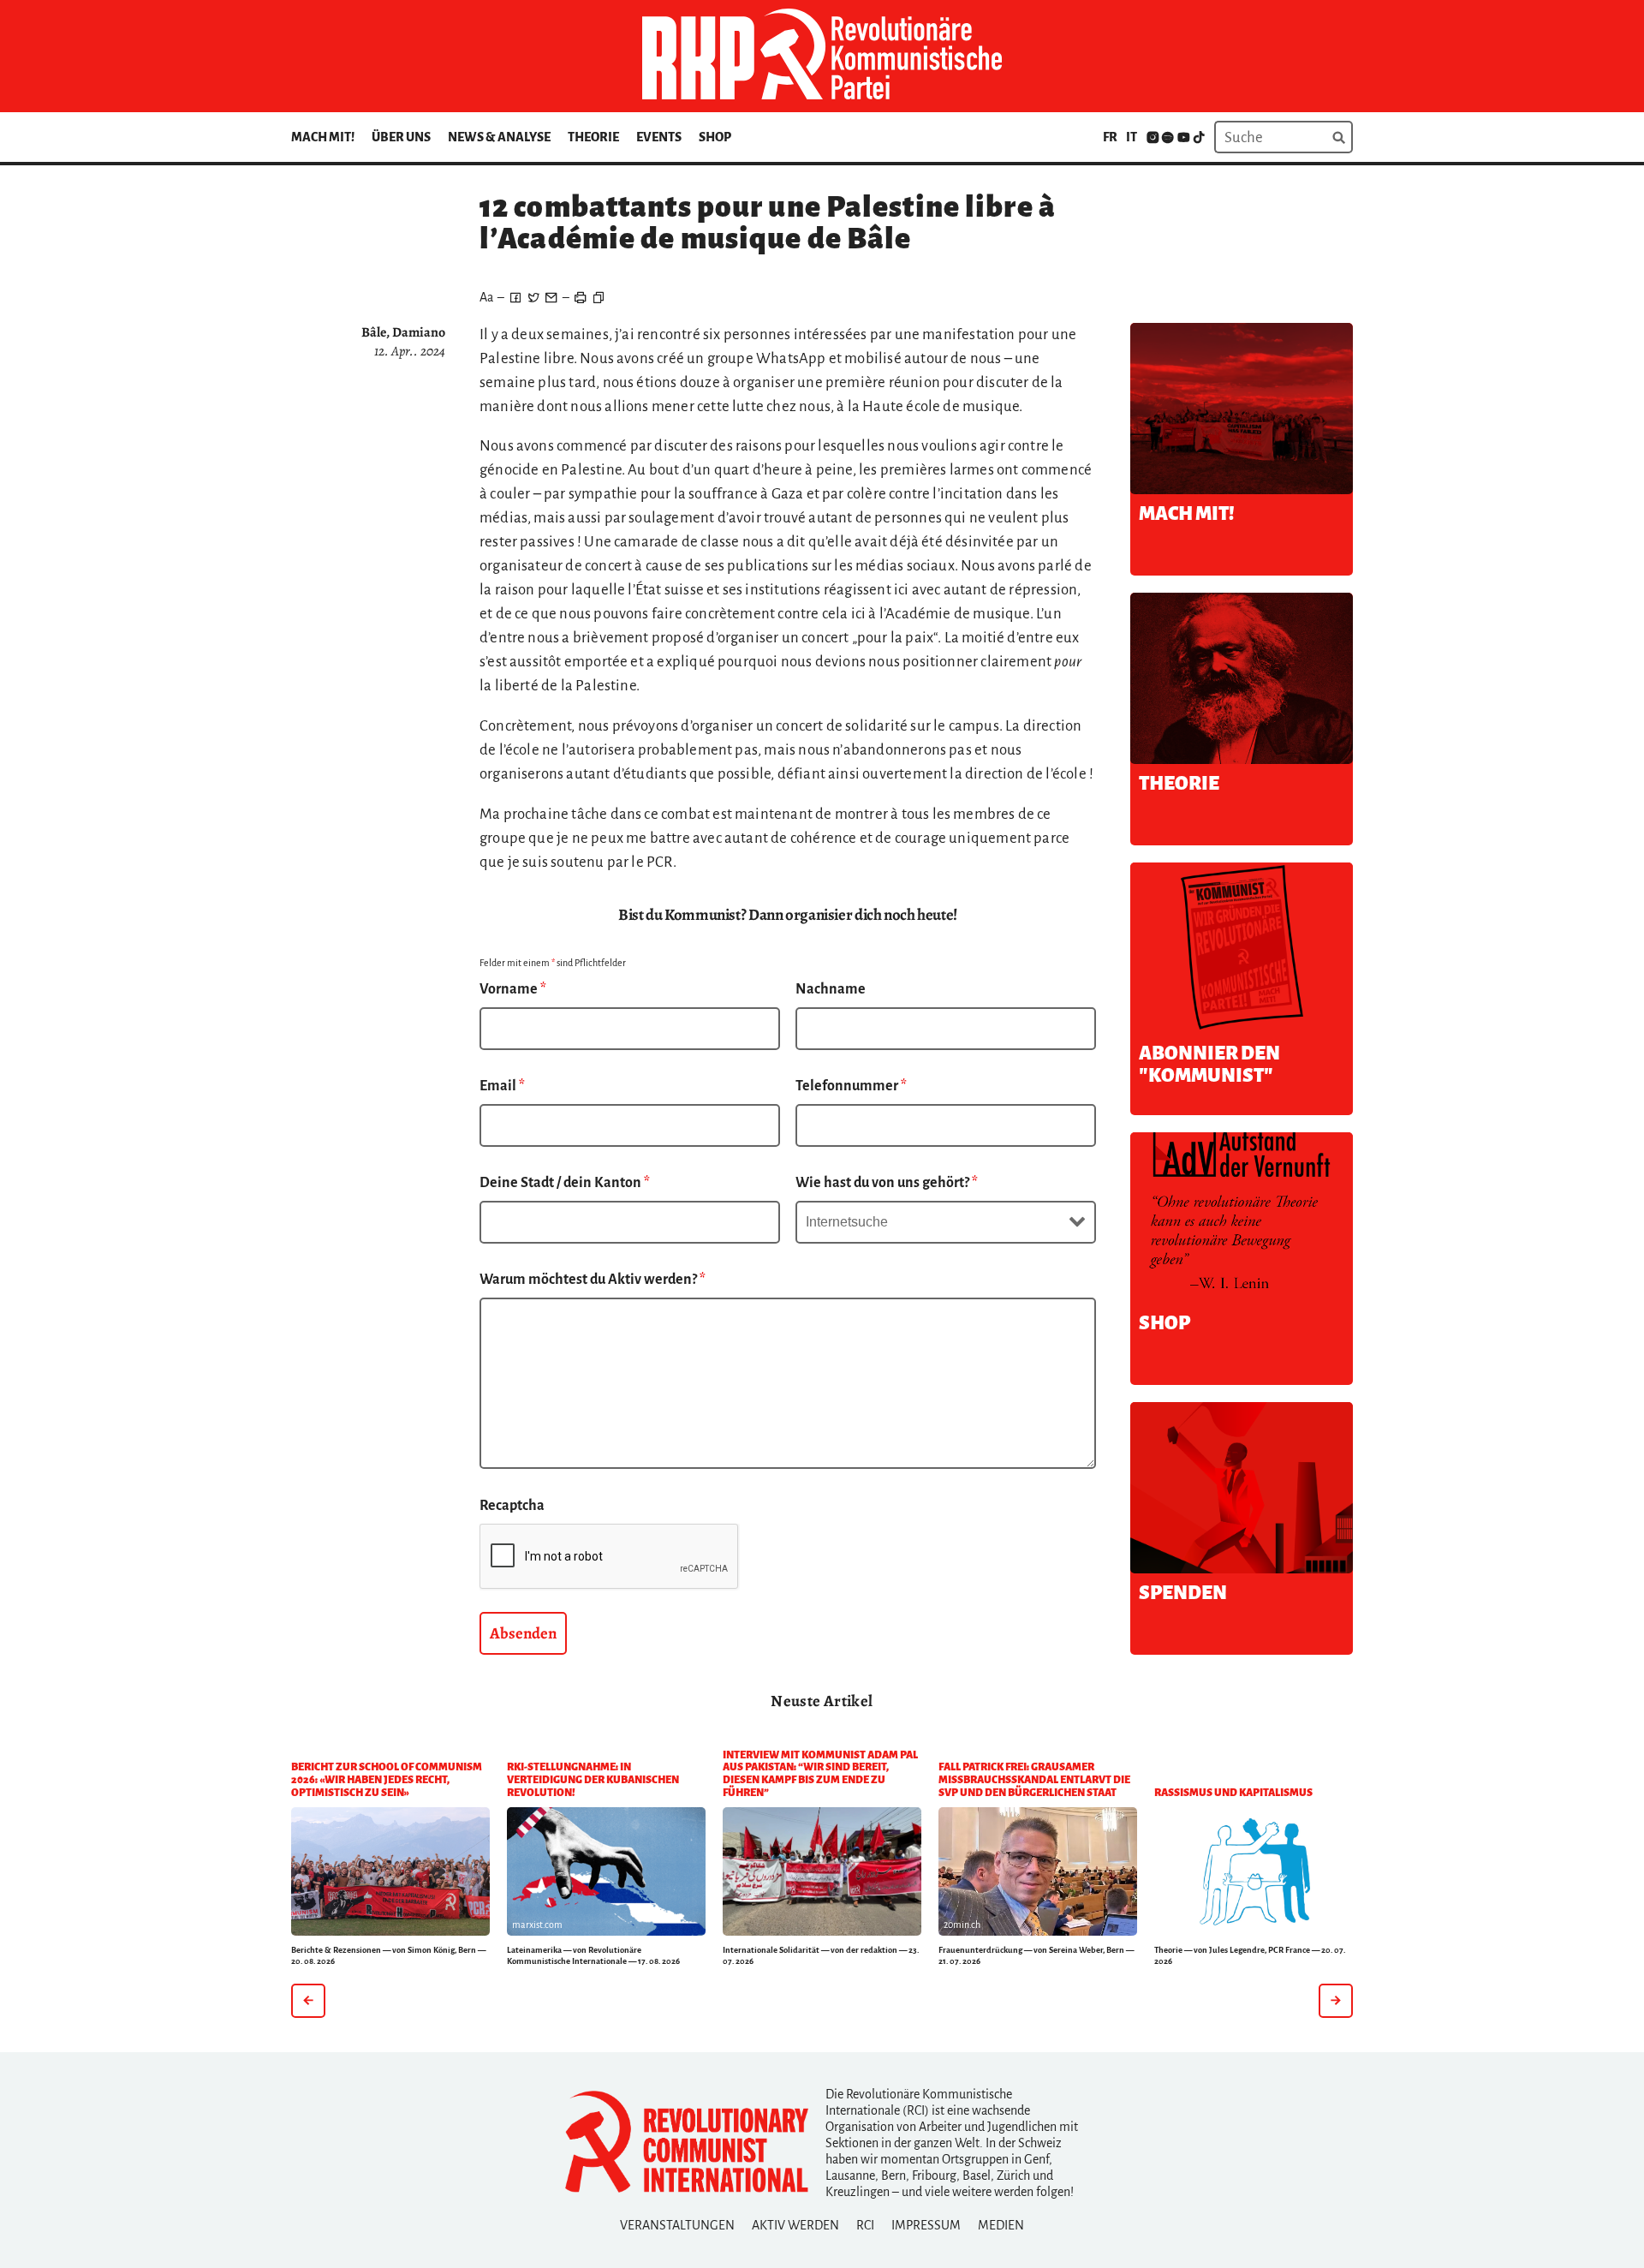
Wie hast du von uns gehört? (887, 1183)
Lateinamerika (534, 1950)
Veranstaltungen (677, 2225)
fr (1110, 137)
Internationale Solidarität (771, 1950)
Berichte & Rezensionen (336, 1950)
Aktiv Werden (795, 2225)
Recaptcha (512, 1506)
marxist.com (537, 1925)
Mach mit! (323, 137)
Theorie (593, 137)
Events (659, 137)
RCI (865, 2225)
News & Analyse (499, 137)
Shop (715, 137)
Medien (1001, 2225)
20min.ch (962, 1925)
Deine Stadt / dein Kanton (565, 1183)
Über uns (401, 137)
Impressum (926, 2225)
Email (502, 1086)
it (1132, 137)
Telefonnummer (851, 1086)
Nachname (831, 989)
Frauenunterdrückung (980, 1950)
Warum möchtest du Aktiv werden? (593, 1280)
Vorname (513, 989)
